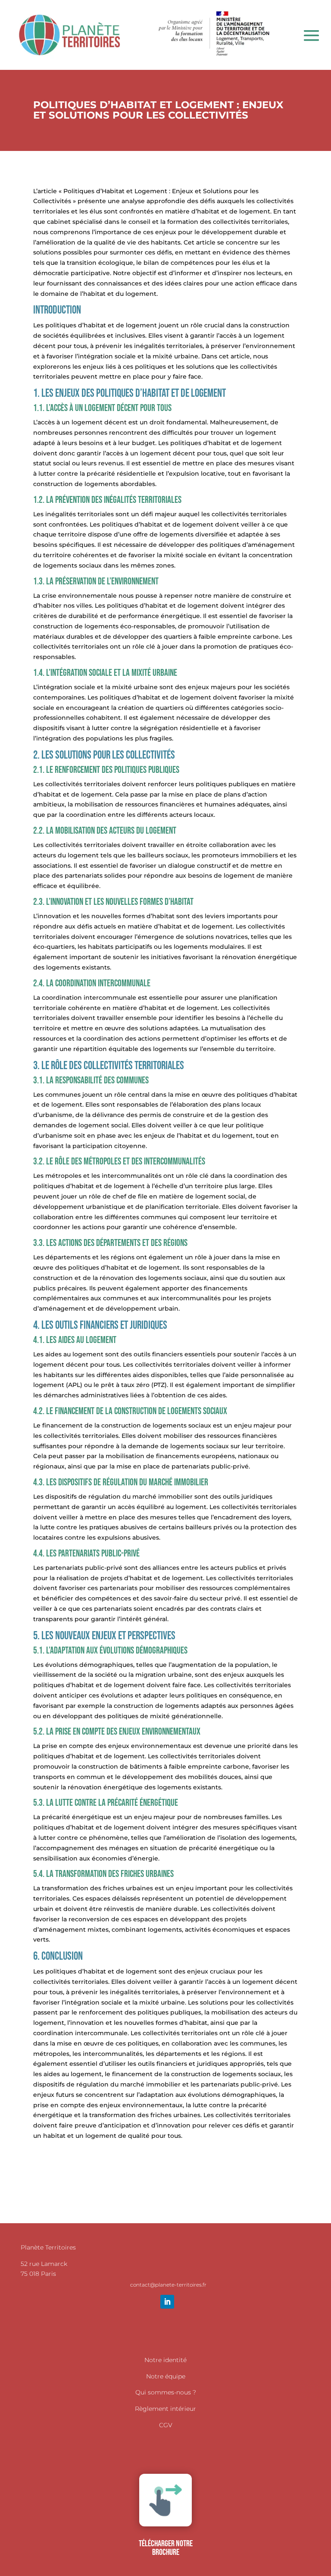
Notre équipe (166, 2376)
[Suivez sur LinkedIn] (167, 2302)
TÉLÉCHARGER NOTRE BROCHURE (166, 2548)
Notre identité (165, 2360)
